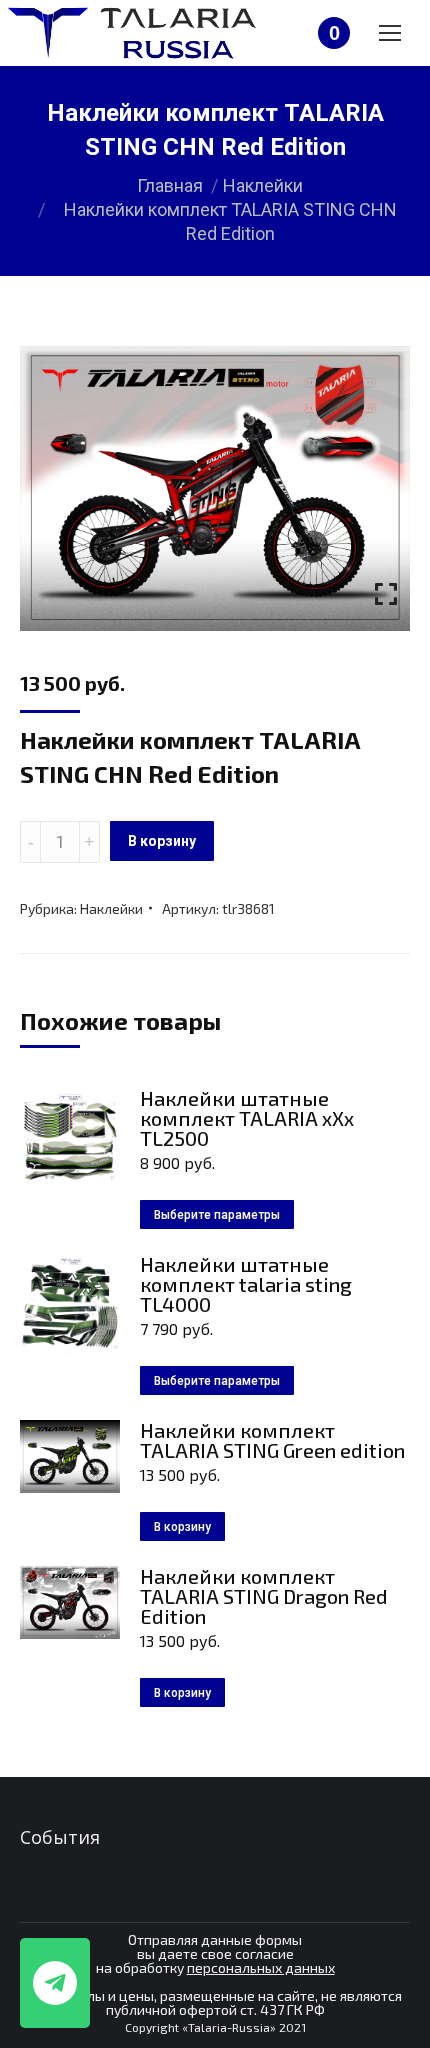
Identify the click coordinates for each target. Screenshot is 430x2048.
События (60, 1837)
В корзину (162, 841)
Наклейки (111, 908)
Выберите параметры (217, 1215)
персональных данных (261, 1967)
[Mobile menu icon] (390, 33)
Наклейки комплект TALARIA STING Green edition (272, 1440)
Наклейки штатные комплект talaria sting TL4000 (246, 1284)
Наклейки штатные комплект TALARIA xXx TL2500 (247, 1118)
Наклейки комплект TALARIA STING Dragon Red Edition (264, 1596)
